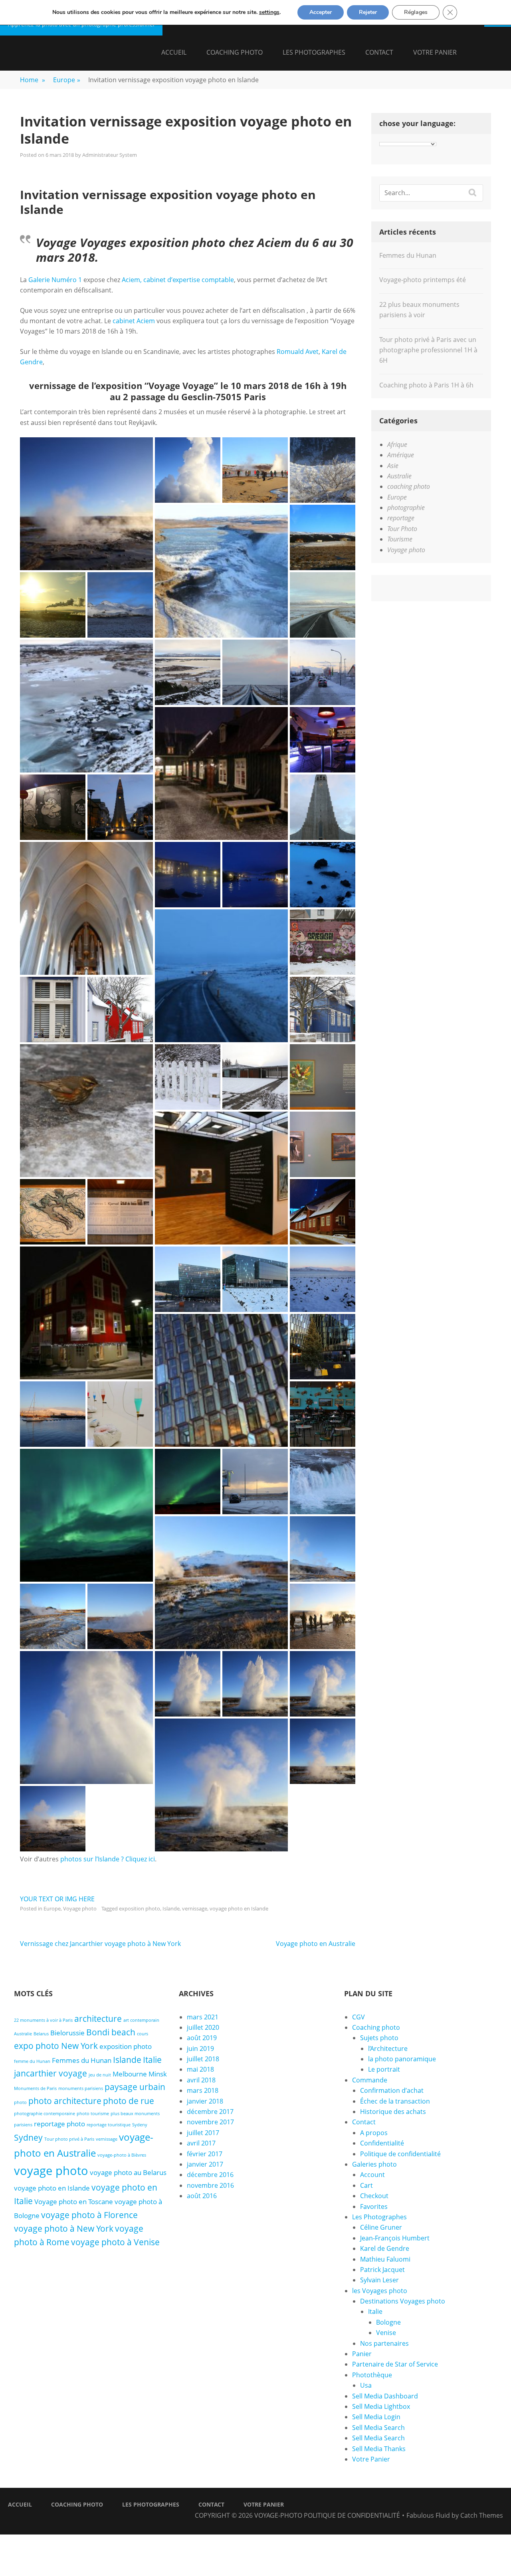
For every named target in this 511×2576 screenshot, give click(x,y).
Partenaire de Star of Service (395, 2364)
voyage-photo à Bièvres (122, 2155)
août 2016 (202, 2196)
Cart (366, 2185)
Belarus (41, 2034)
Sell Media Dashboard (385, 2396)
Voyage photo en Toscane (74, 2202)
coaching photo (409, 486)
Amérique (401, 455)
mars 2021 (203, 2017)
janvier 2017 (205, 2164)
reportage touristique (109, 2125)
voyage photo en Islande (239, 1908)
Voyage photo (80, 1908)
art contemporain (141, 2020)
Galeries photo (374, 2164)
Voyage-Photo (278, 2515)
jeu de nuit (100, 2075)
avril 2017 (201, 2143)
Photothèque (372, 2375)
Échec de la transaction (395, 2101)
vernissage (195, 1908)
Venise (386, 2333)
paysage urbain (135, 2087)
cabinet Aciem (134, 321)
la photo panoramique (402, 2059)
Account (372, 2175)
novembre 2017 (210, 2122)
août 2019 (202, 2038)
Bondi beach (111, 2032)
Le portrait (384, 2069)
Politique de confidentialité (400, 2154)
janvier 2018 (205, 2101)
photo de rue (129, 2101)
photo (20, 2102)
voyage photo (51, 2171)
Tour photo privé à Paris (69, 2139)
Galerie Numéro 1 (55, 280)
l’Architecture (388, 2049)
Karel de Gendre (385, 2248)
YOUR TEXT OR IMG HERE (57, 1899)
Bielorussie (67, 2033)
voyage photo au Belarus (128, 2172)
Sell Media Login (376, 2417)
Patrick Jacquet (382, 2270)
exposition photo (140, 1908)
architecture (98, 2019)
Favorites (374, 2207)
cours (143, 2034)
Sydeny (140, 2125)
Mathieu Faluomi (385, 2259)
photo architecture (65, 2101)
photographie (406, 508)
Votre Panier (435, 52)
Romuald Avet (298, 352)
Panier (362, 2354)
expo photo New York (56, 2046)
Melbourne (130, 2074)
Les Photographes (314, 52)
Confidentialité (382, 2143)
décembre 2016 (210, 2175)
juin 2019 (200, 2049)
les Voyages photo (380, 2291)
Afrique (397, 444)
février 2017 (205, 2154)
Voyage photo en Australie (316, 1944)
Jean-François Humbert (395, 2238)
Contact (379, 52)
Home (33, 80)
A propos (374, 2133)
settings (269, 12)
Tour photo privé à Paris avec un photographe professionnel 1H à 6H (428, 350)
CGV (358, 2017)
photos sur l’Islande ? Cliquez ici (108, 1859)
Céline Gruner (381, 2227)
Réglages (416, 12)
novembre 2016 (210, 2185)
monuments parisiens (81, 2088)
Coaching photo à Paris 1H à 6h (426, 385)
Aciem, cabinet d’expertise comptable (178, 280)
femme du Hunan (32, 2061)
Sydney (28, 2137)
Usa (366, 2385)
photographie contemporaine (45, 2114)
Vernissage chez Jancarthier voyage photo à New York (100, 1944)
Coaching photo (235, 52)
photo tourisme (93, 2114)
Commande (370, 2080)
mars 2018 (203, 2090)
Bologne (388, 2322)
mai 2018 (200, 2069)
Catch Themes (482, 2515)
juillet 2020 (203, 2027)
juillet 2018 (203, 2059)
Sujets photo (379, 2038)
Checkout (374, 2196)
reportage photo (59, 2124)
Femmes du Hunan (408, 255)
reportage (401, 518)
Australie (399, 476)
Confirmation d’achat (392, 2090)
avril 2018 (201, 2080)
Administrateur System (110, 155)
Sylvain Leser (379, 2280)
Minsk (158, 2074)
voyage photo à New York (64, 2228)
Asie (393, 466)
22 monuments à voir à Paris (43, 2020)
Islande (171, 1908)
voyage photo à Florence (89, 2215)
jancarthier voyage (51, 2073)
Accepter (321, 12)
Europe (67, 80)
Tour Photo (402, 529)
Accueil (174, 52)
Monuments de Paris (35, 2088)
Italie (152, 2060)
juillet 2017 (203, 2133)
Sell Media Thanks (379, 2449)
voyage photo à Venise (115, 2242)
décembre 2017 (210, 2112)
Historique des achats (393, 2112)
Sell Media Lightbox (381, 2406)
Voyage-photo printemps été (423, 280)
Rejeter (368, 12)
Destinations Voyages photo (403, 2301)
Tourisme (400, 539)
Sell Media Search (378, 2428)
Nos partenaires (384, 2343)
